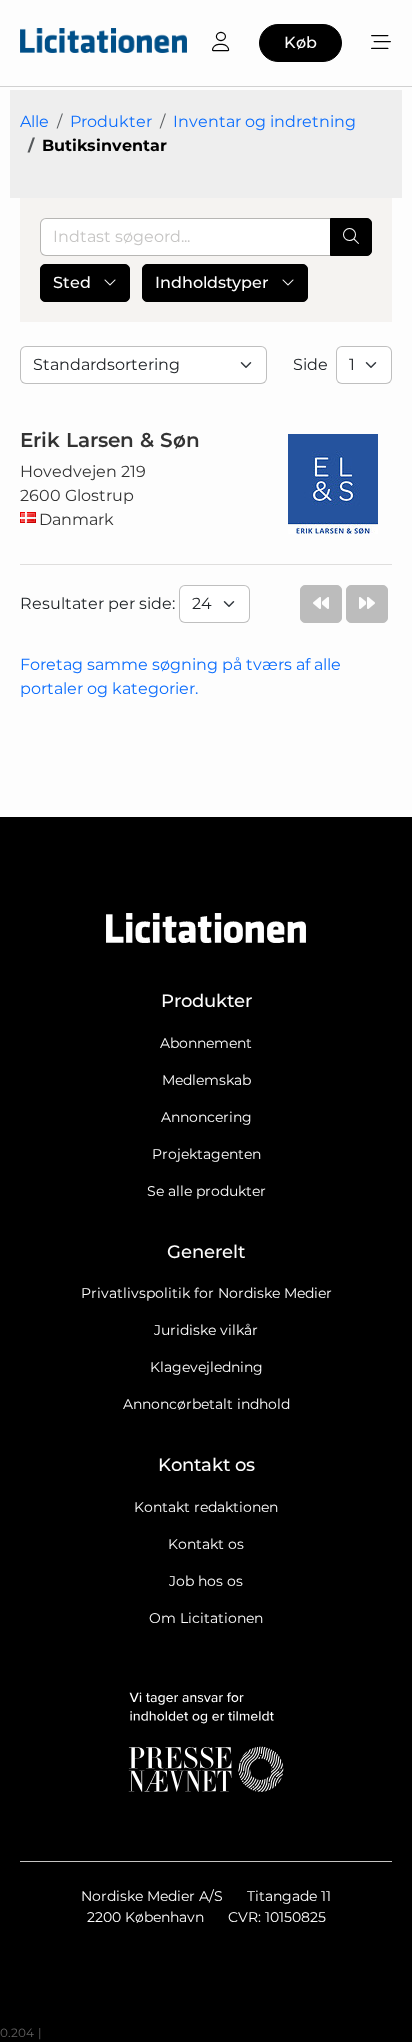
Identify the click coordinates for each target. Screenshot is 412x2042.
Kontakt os (206, 1544)
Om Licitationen (206, 1618)
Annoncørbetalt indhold (206, 1404)
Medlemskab (206, 1080)
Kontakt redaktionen (206, 1507)
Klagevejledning (206, 1367)
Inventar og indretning (264, 121)
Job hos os (206, 1581)
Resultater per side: (99, 603)
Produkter (111, 121)
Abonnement (206, 1043)
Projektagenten (206, 1154)
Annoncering (206, 1117)
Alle (34, 121)
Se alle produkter (206, 1191)
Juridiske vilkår (206, 1330)
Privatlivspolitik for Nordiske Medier (206, 1293)
